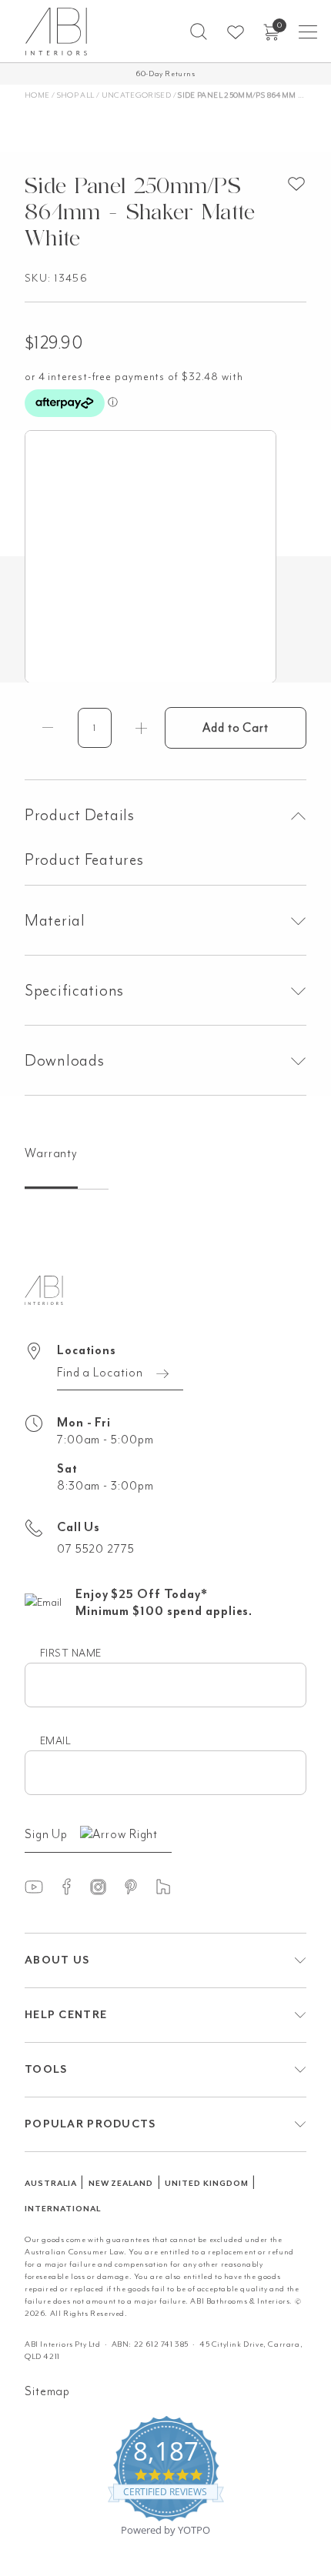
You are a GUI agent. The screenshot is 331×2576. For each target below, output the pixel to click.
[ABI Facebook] (73, 1886)
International (62, 2209)
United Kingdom (206, 2183)
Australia (51, 2183)
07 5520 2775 (96, 1549)
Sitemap (47, 2391)
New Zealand (121, 2183)
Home (37, 95)
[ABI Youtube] (41, 1886)
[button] (199, 32)
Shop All (76, 95)
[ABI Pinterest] (138, 1886)
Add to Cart (236, 728)
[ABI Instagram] (105, 1886)
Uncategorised (137, 95)
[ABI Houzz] (170, 1886)
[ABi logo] (44, 1289)
